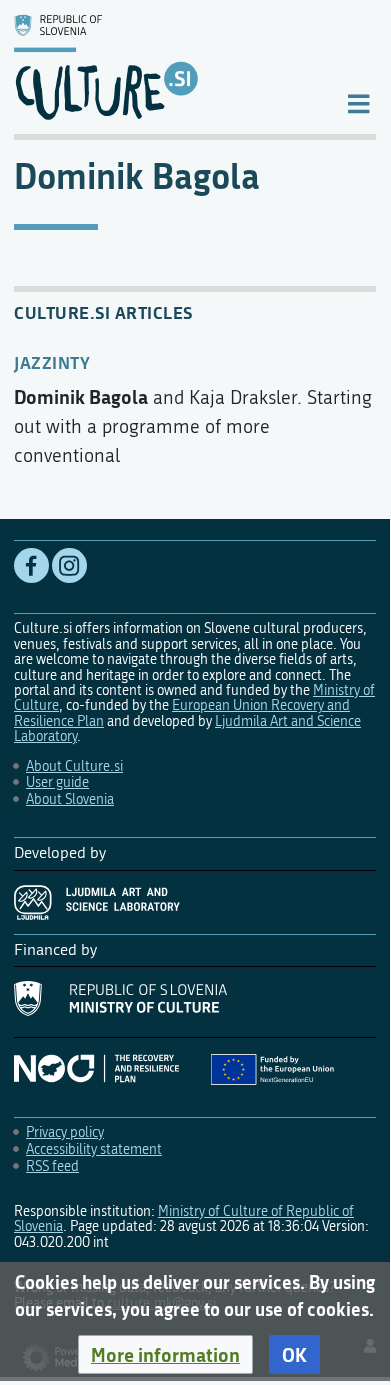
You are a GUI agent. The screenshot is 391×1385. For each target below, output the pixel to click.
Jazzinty (52, 362)
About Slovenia (70, 799)
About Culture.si (74, 766)
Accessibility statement (94, 1149)
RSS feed (52, 1166)
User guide (57, 782)
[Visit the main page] (163, 67)
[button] (165, 1355)
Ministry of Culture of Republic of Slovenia (184, 1219)
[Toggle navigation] (358, 102)
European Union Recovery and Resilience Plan (182, 713)
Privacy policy (65, 1132)
